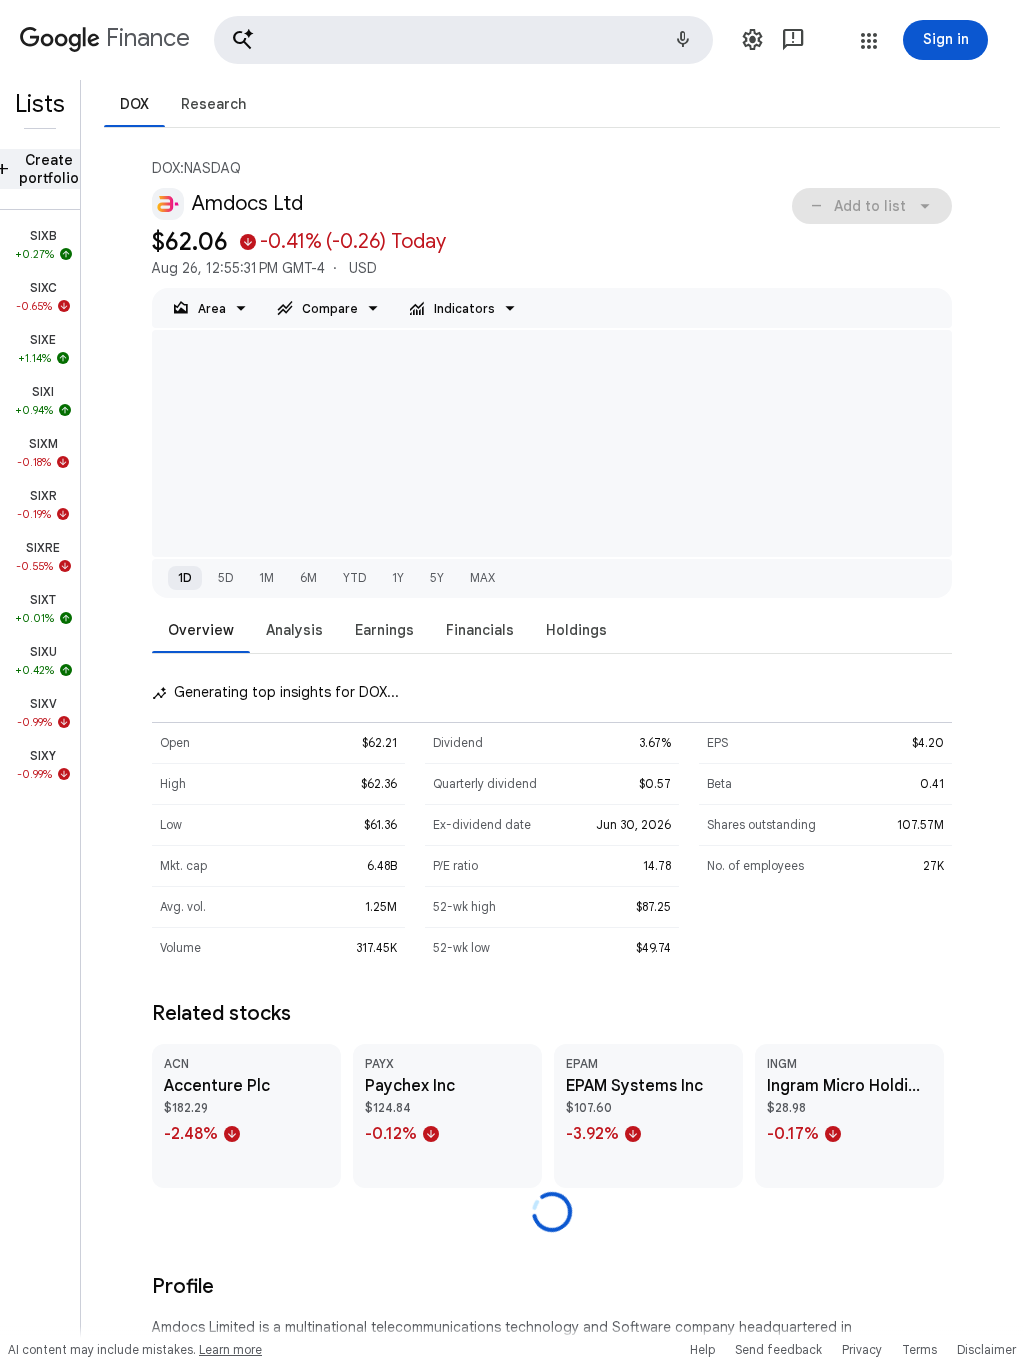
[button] (463, 40)
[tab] (134, 103)
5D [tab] (225, 577)
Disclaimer (986, 1349)
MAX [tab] (482, 577)
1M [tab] (266, 577)
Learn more (230, 1349)
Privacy (862, 1349)
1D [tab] (185, 577)
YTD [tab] (354, 577)
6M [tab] (308, 577)
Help (702, 1349)
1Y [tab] (398, 577)
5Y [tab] (437, 577)
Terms (919, 1349)
